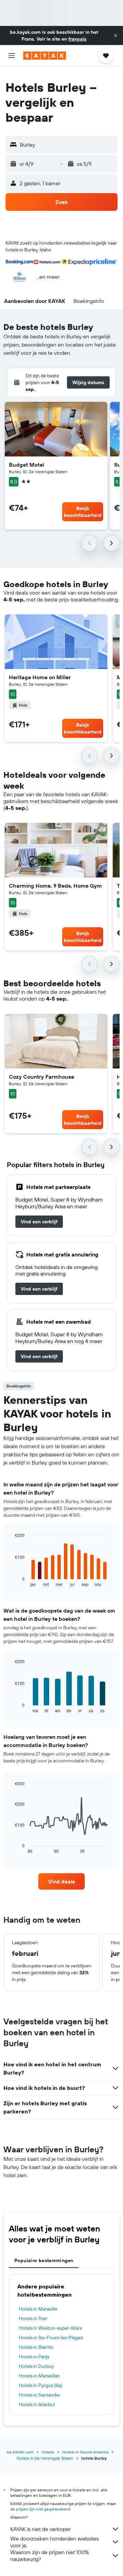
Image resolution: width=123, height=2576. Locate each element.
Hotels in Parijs (34, 2357)
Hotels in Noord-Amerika (85, 2452)
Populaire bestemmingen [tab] (44, 2260)
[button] (115, 35)
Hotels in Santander (40, 2395)
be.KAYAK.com (20, 2452)
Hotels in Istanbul (37, 2404)
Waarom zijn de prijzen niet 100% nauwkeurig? (50, 2556)
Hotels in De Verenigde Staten (45, 2458)
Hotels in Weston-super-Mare (51, 2328)
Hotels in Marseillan (39, 2376)
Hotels (48, 2452)
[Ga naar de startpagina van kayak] (45, 56)
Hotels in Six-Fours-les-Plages (51, 2338)
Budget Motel (26, 465)
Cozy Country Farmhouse (42, 1077)
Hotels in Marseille (38, 2309)
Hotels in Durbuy (36, 2366)
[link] (39, 1222)
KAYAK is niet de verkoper (40, 2529)
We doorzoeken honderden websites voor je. (54, 2542)
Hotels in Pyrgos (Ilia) (40, 2385)
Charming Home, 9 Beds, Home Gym (55, 886)
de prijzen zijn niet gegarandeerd (40, 2509)
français (77, 39)
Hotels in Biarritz (36, 2347)
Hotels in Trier (33, 2318)
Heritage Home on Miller (40, 677)
